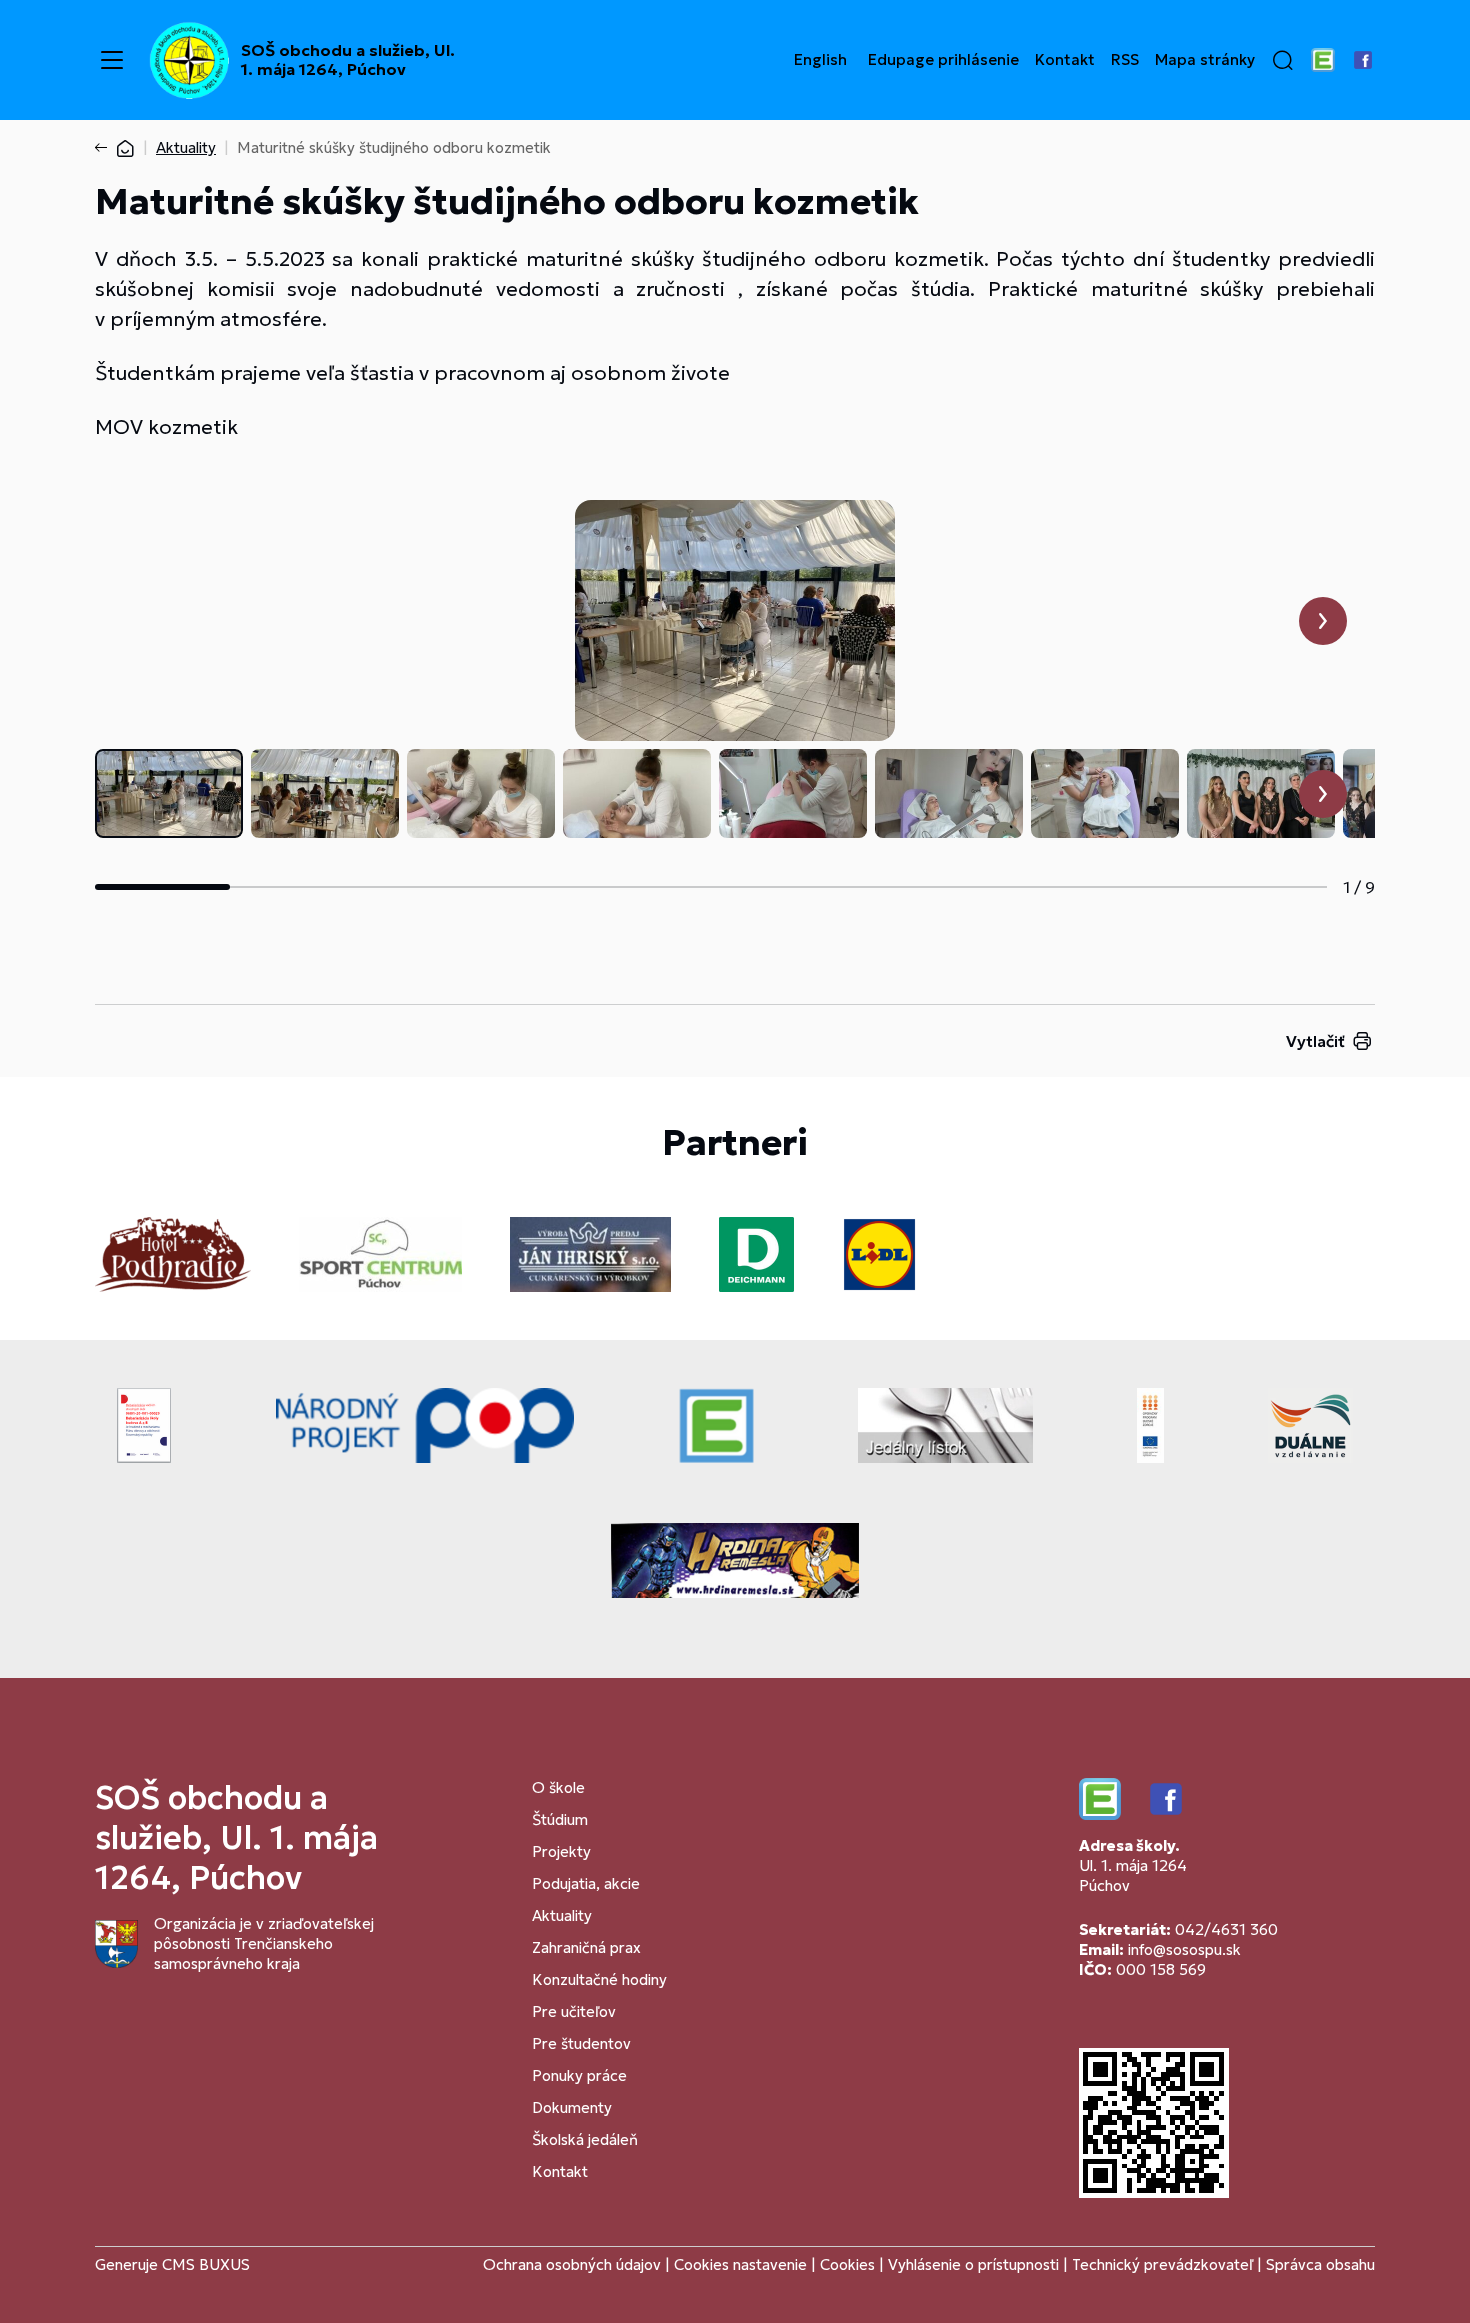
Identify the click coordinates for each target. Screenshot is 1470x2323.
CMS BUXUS (206, 2264)
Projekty (561, 1851)
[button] (1283, 60)
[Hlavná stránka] (125, 147)
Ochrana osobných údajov (572, 2264)
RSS (1125, 60)
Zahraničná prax (586, 1947)
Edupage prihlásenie (943, 60)
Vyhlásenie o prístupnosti (973, 2264)
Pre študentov (581, 2043)
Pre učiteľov (574, 2011)
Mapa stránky (1205, 60)
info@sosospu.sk (1184, 1949)
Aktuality (186, 147)
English (820, 60)
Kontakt (1065, 60)
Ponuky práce (579, 2075)
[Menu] (112, 60)
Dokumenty (572, 2107)
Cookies (849, 2264)
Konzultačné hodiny (599, 1979)
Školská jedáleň (585, 2139)
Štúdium (560, 1819)
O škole (558, 1787)
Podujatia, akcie (586, 1883)
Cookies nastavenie (740, 2264)
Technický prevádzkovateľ (1162, 2264)
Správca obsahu (1320, 2264)
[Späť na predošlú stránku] (105, 148)
